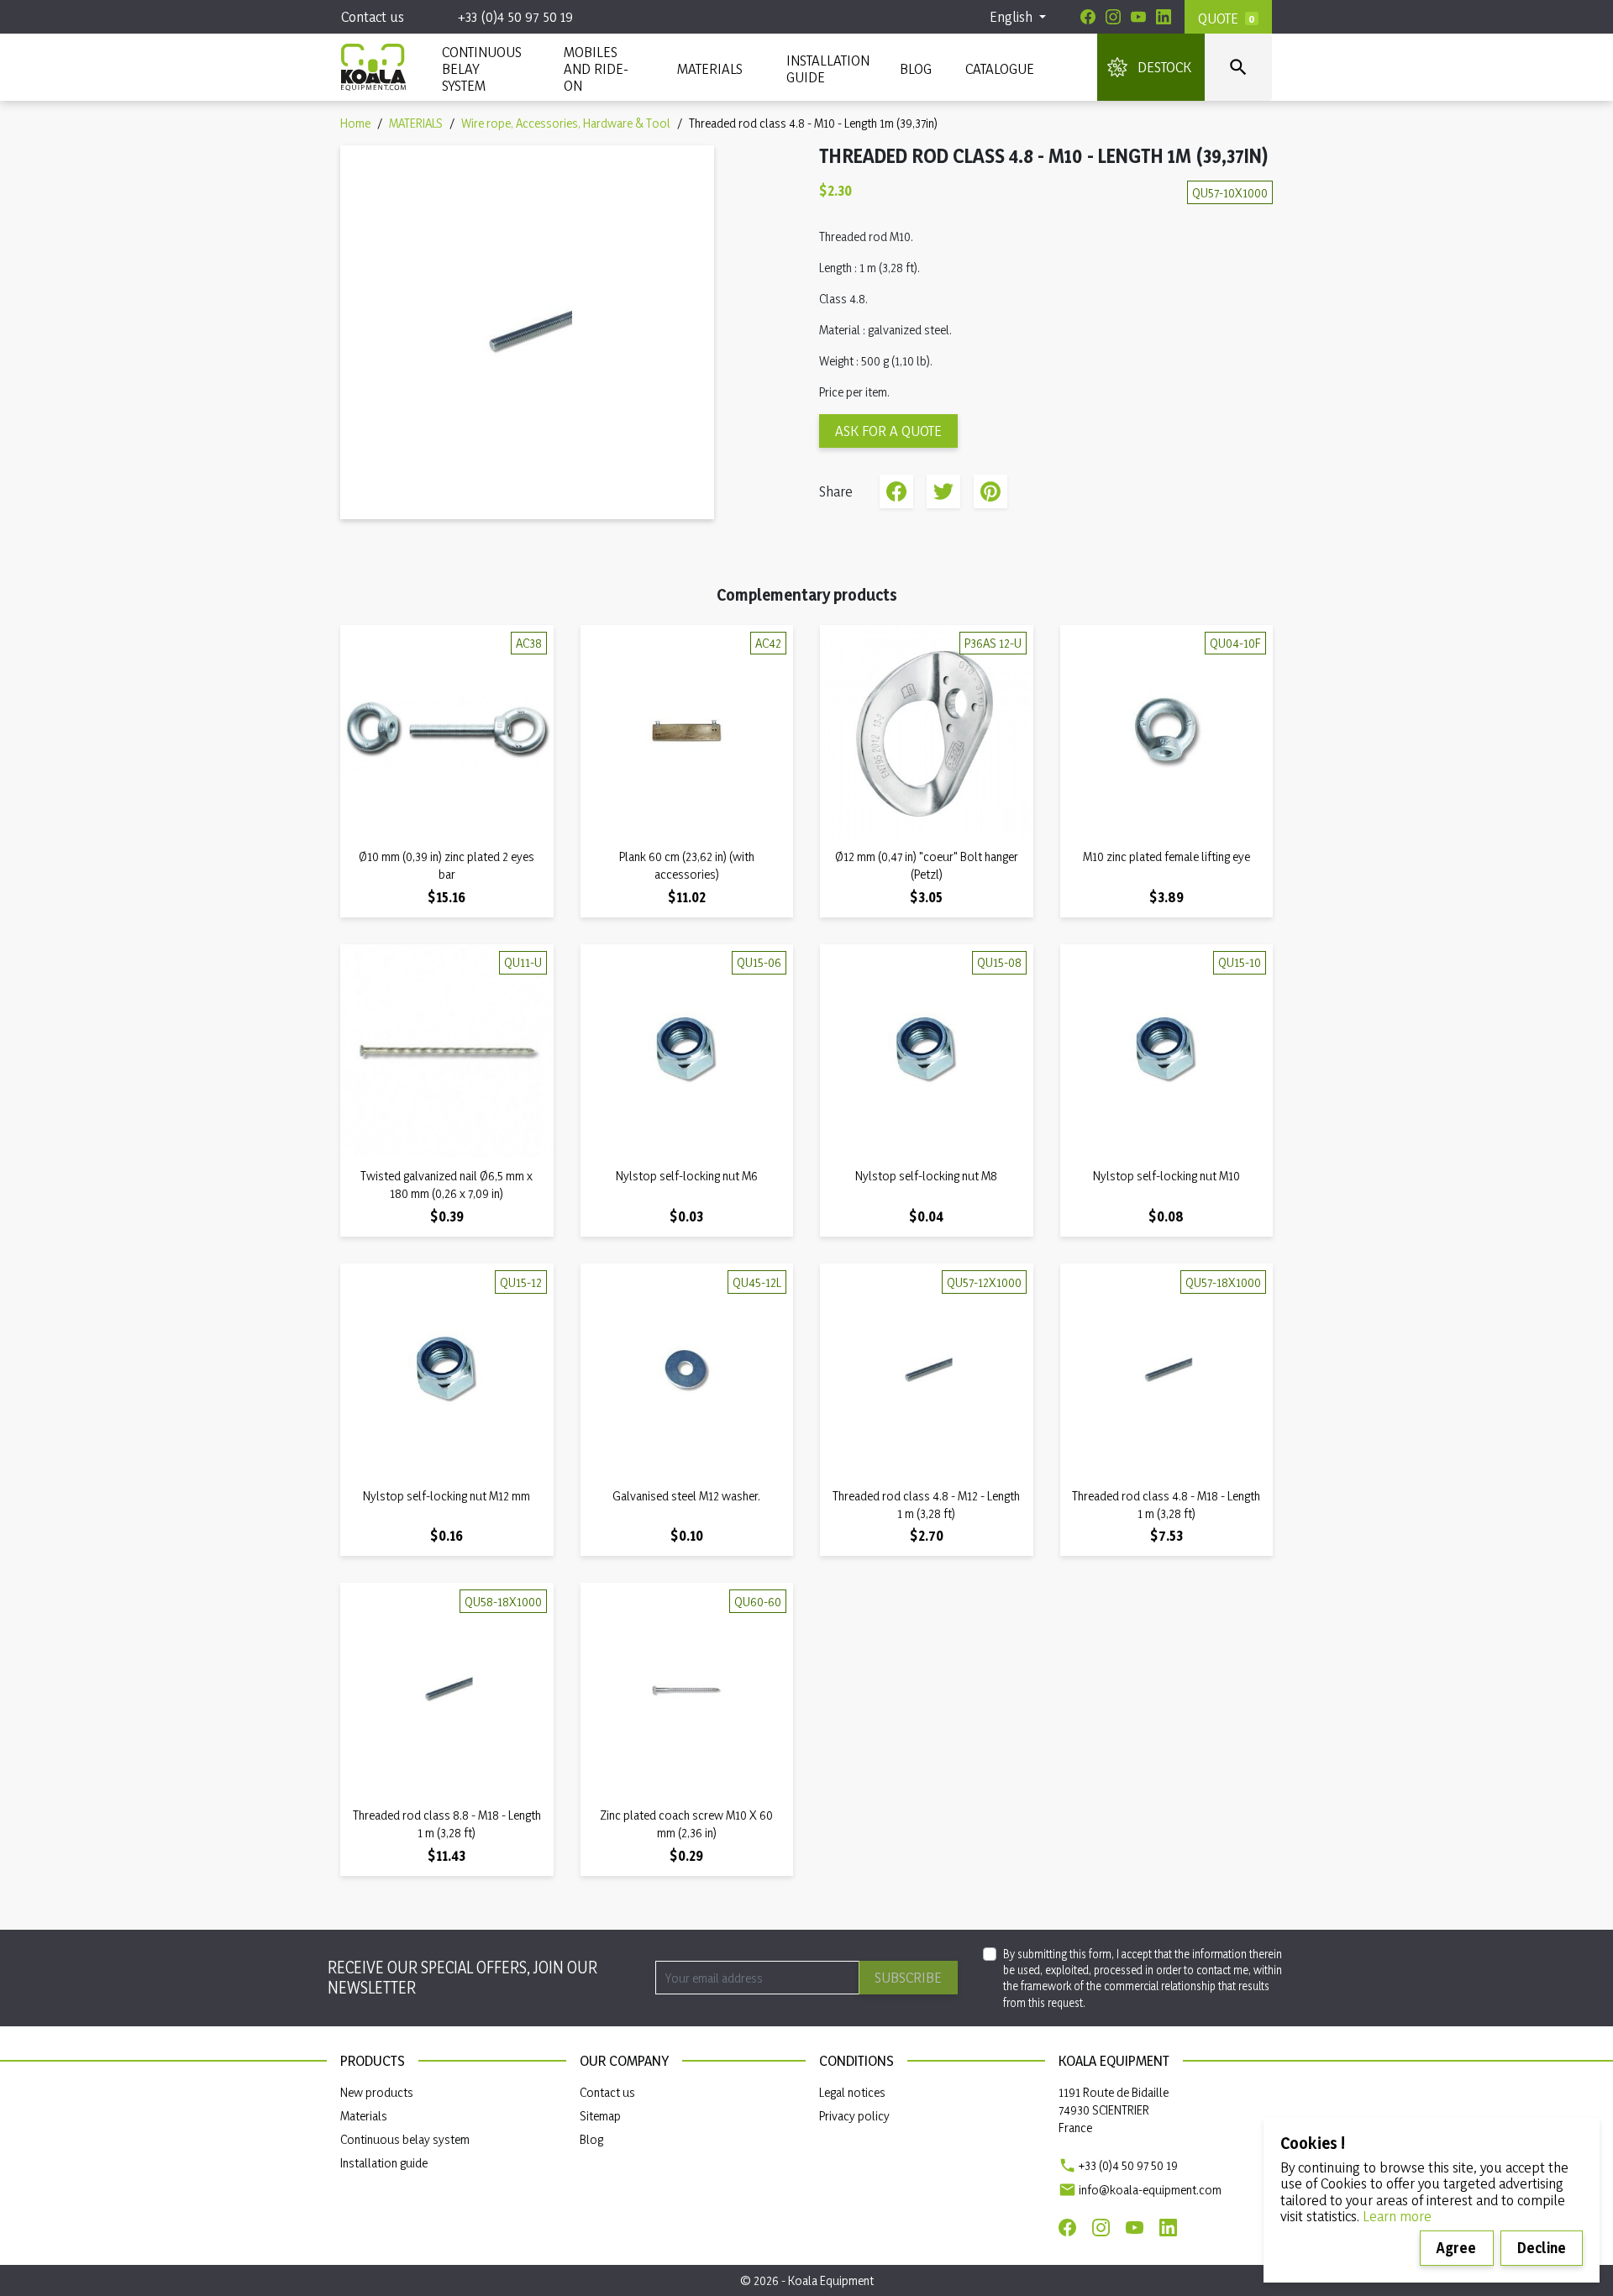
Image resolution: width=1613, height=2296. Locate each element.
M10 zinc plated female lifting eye (1166, 856)
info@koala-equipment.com (1150, 2190)
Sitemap (600, 2116)
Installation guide (384, 2163)
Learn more (1397, 2216)
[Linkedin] (1164, 17)
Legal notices (852, 2092)
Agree (1456, 2248)
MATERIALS (710, 68)
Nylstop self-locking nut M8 (926, 1176)
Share (896, 491)
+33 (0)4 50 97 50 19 (515, 16)
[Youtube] (1138, 17)
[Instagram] (1113, 17)
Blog (916, 68)
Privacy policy (854, 2116)
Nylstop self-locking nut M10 (1166, 1176)
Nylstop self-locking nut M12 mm (447, 1496)
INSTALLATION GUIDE (826, 68)
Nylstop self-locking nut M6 (687, 1176)
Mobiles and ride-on (596, 68)
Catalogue (1000, 68)
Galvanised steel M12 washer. (686, 1496)
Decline (1542, 2248)
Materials (364, 2116)
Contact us (373, 16)
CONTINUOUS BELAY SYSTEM (481, 68)
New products (377, 2092)
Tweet (943, 491)
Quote (1218, 18)
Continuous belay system (405, 2139)
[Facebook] (1088, 17)
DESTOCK (1164, 67)
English (1013, 16)
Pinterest (990, 491)
